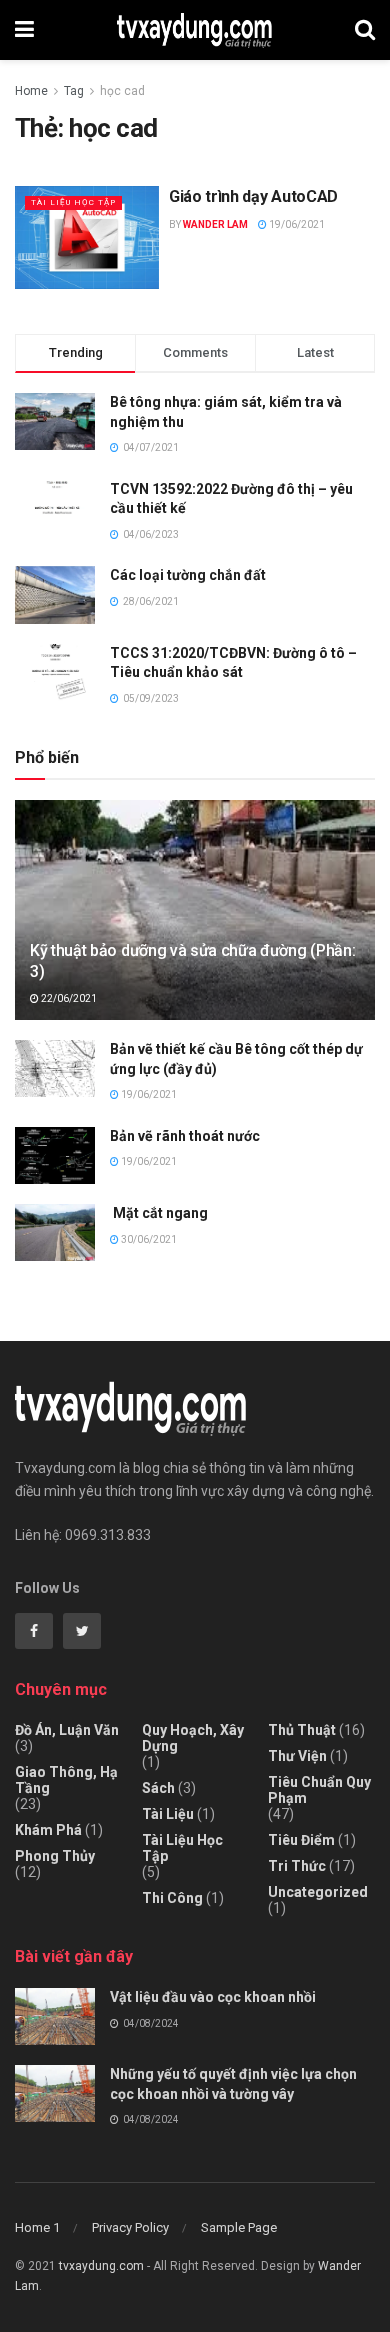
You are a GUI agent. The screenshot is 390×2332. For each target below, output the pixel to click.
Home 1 (37, 2227)
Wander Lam (215, 224)
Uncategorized (318, 1892)
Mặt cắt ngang (159, 1213)
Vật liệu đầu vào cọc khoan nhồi (213, 1997)
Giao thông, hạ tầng (66, 1780)
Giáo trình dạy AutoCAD (253, 196)
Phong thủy (55, 1856)
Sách (158, 1788)
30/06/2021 (148, 1239)
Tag (74, 91)
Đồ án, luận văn (67, 1730)
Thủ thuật (302, 1730)
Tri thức (297, 1866)
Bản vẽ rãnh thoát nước (185, 1136)
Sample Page (239, 2227)
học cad (122, 91)
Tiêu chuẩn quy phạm (319, 1790)
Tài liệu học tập (73, 202)
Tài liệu (168, 1814)
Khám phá (48, 1830)
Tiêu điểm (301, 1840)
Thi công (172, 1898)
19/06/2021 (296, 224)
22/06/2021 (68, 998)
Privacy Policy (130, 2227)
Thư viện (297, 1756)
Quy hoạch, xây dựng (193, 1738)
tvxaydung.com (101, 2266)
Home (31, 91)
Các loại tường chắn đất (188, 575)
